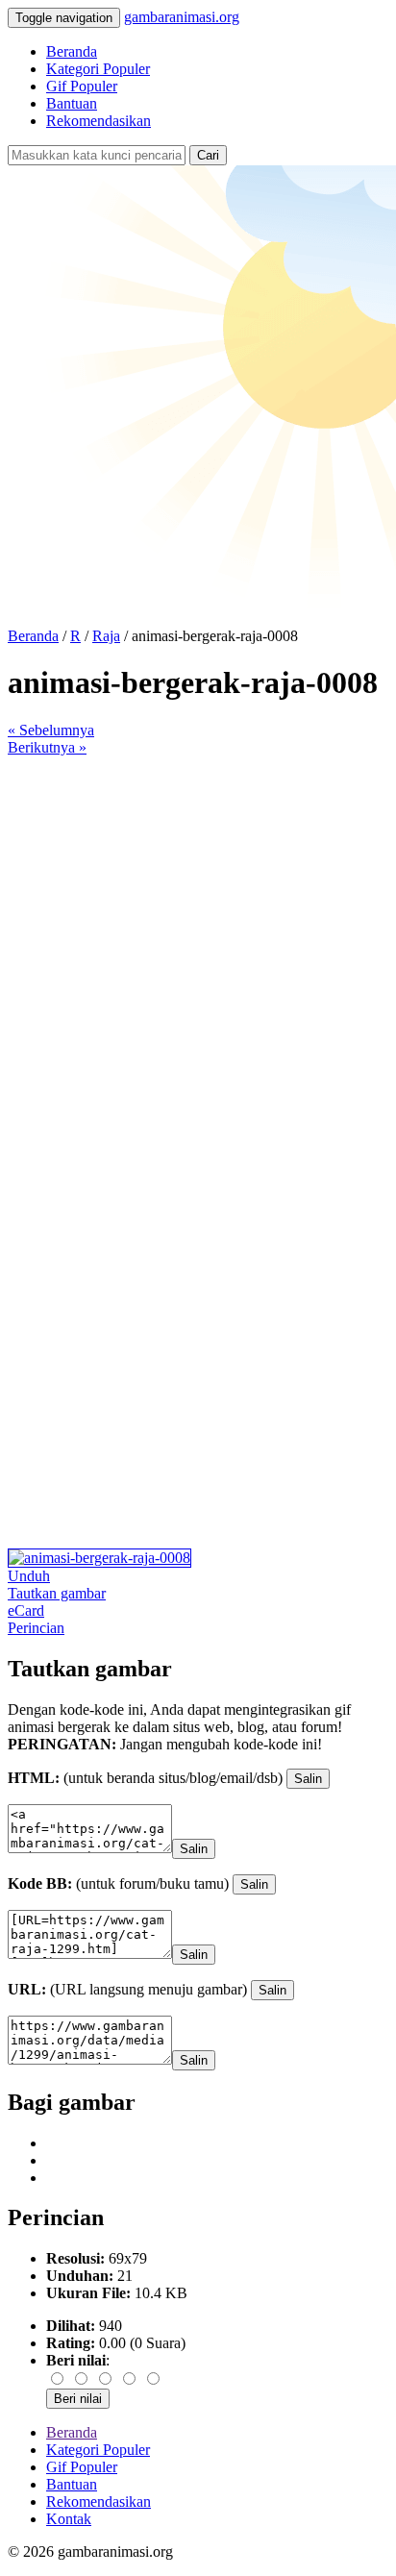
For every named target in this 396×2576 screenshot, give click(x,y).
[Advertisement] (198, 954)
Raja (106, 636)
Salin (308, 1779)
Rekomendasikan (99, 121)
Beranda (72, 51)
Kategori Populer (98, 69)
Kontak (69, 2519)
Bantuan (72, 103)
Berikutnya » (47, 747)
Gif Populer (82, 86)
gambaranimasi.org (182, 17)
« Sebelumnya (51, 730)
